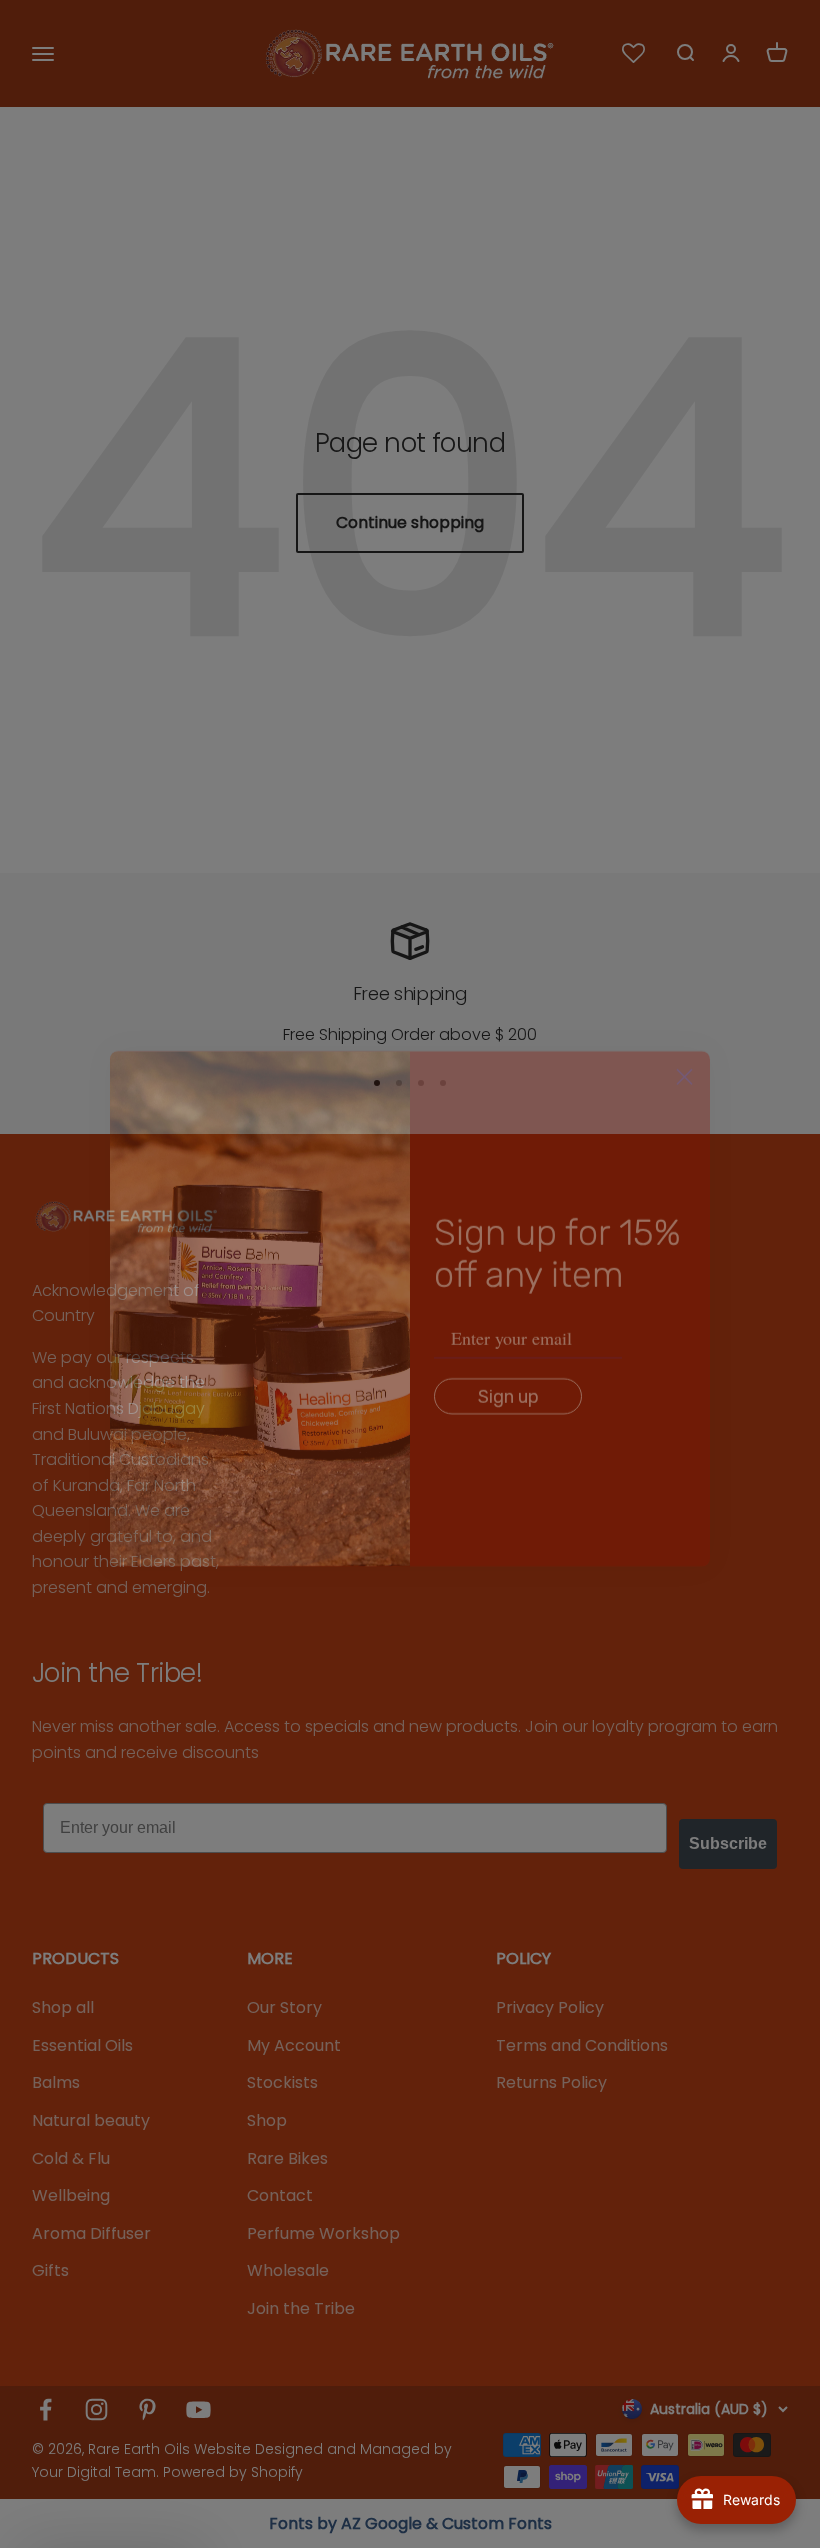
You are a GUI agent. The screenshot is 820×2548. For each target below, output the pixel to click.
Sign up (508, 1362)
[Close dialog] (684, 1042)
